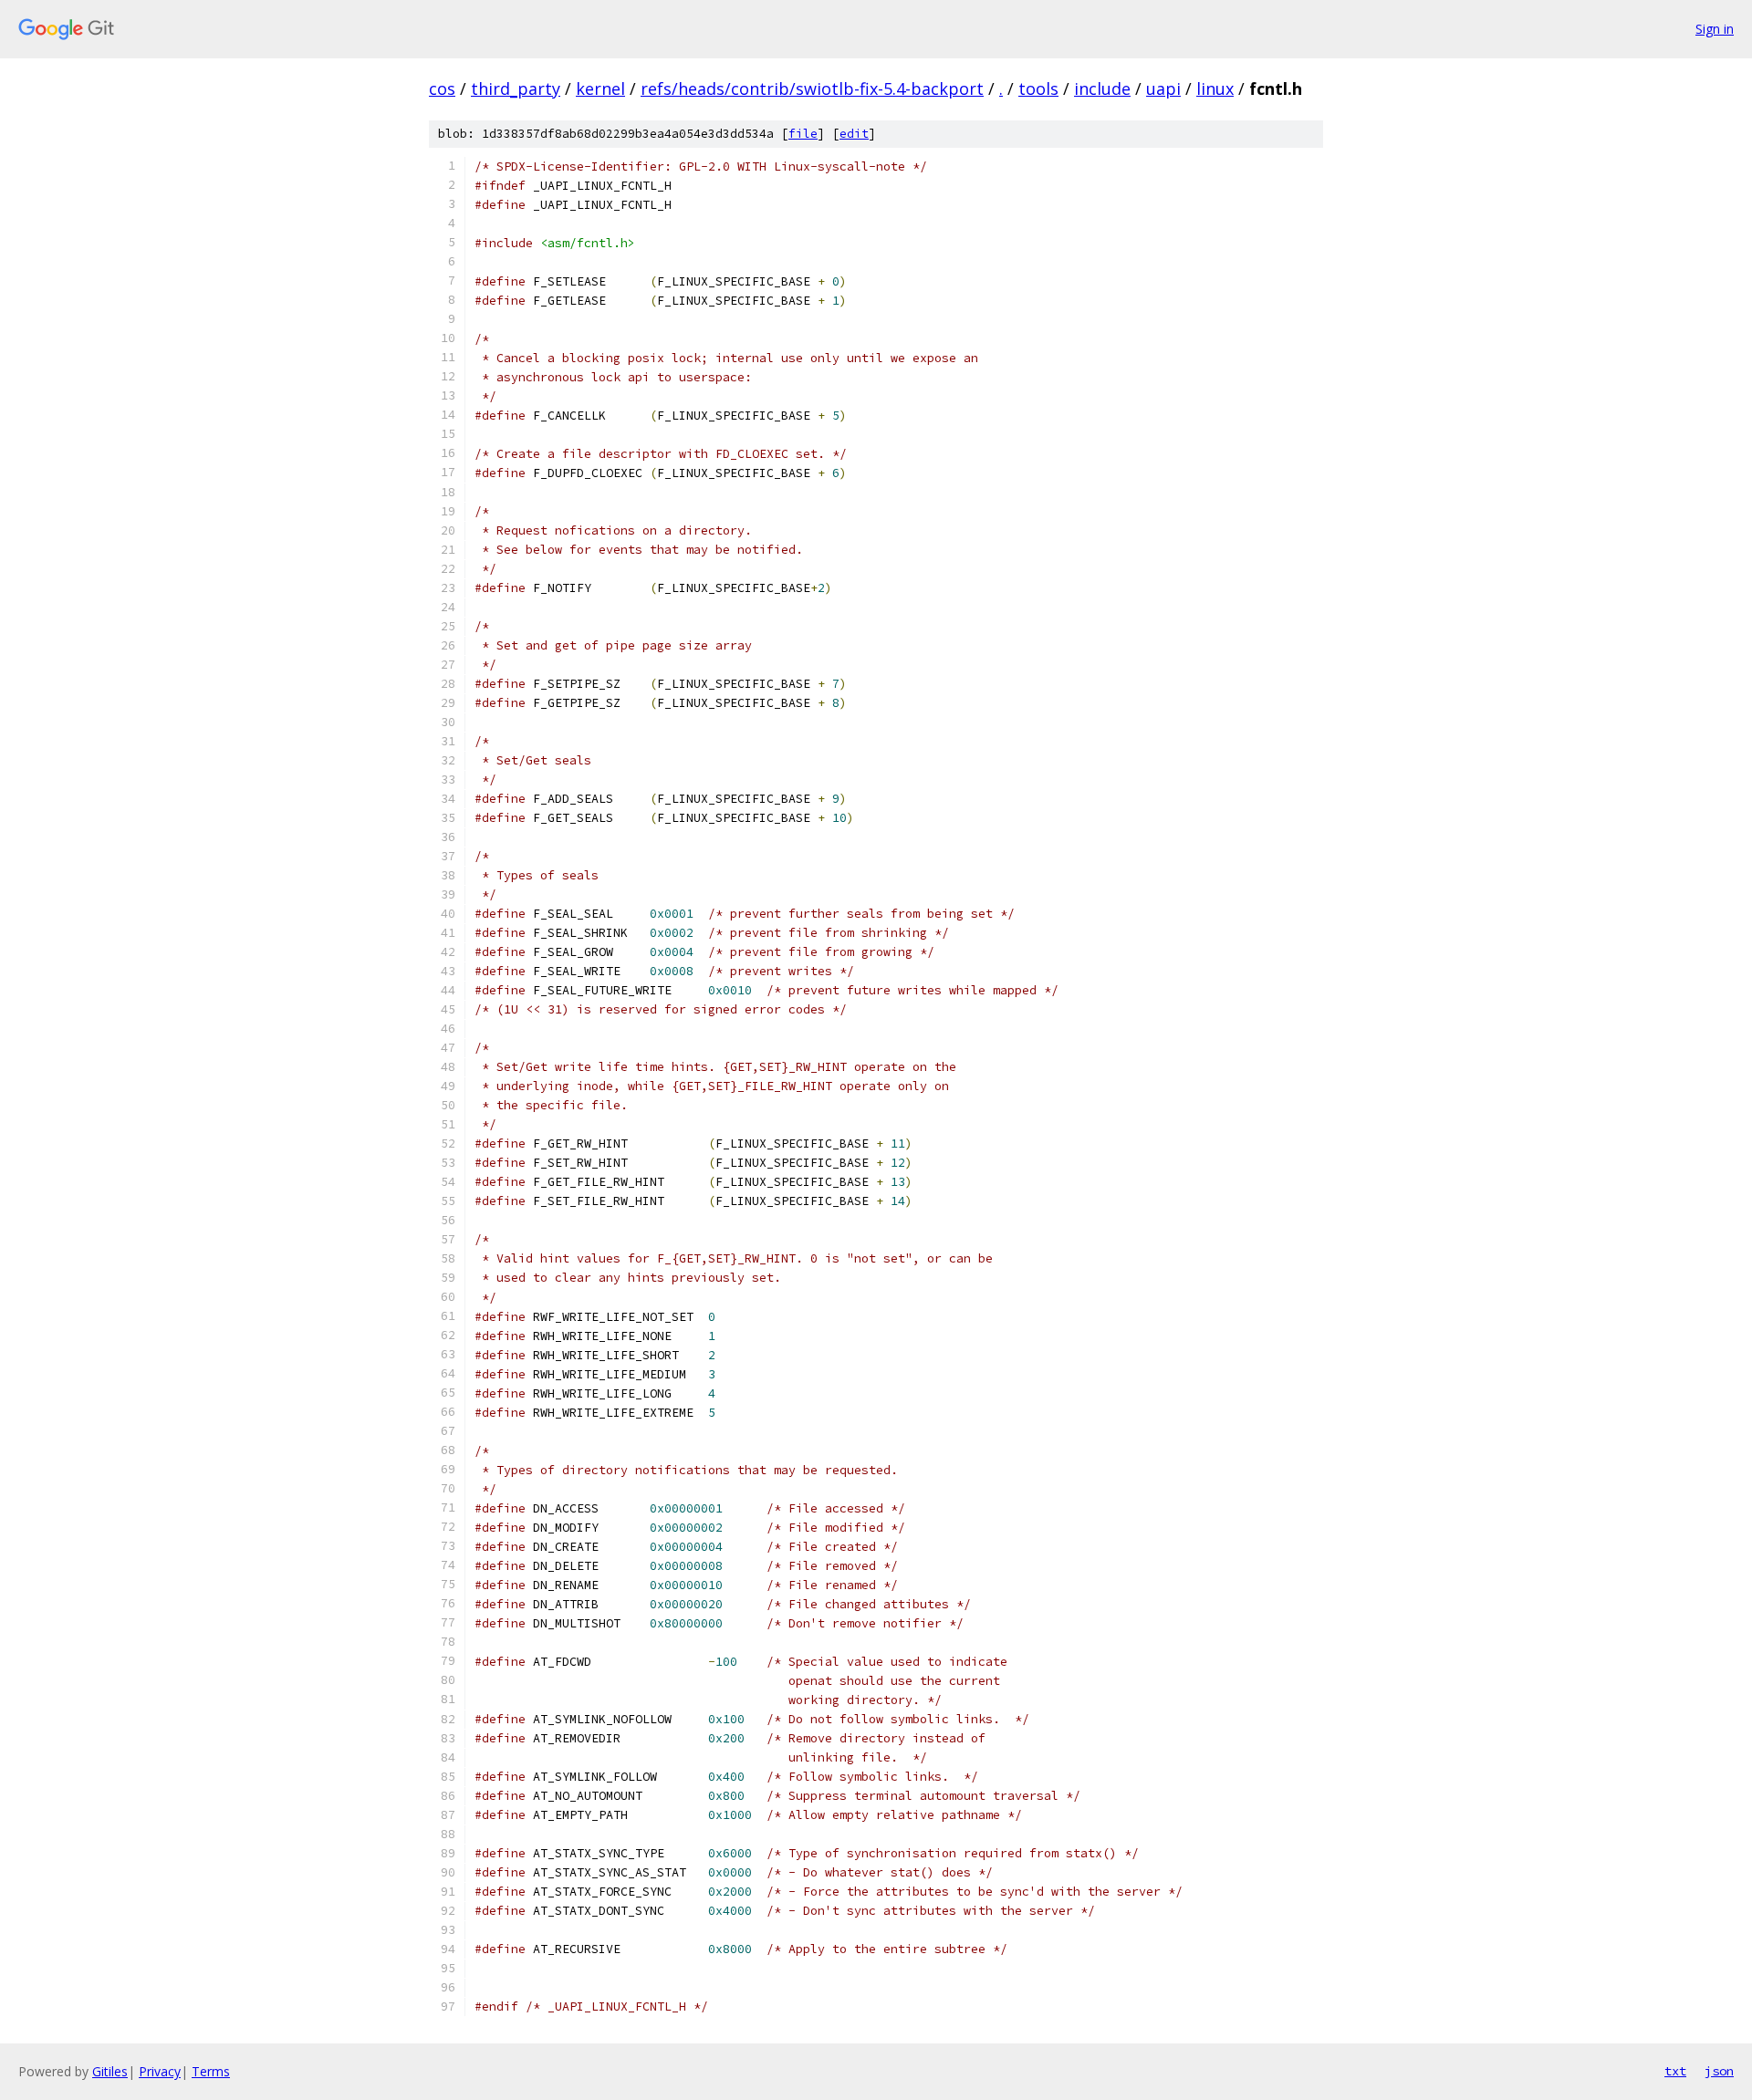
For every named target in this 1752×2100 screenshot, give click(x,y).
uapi (1163, 88)
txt (1675, 2071)
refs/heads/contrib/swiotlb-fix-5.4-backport (812, 88)
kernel (600, 88)
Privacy (160, 2071)
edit (854, 134)
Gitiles (110, 2071)
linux (1215, 88)
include (1102, 88)
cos (442, 88)
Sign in (1715, 29)
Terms (211, 2071)
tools (1038, 88)
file (803, 134)
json (1719, 2071)
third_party (516, 88)
